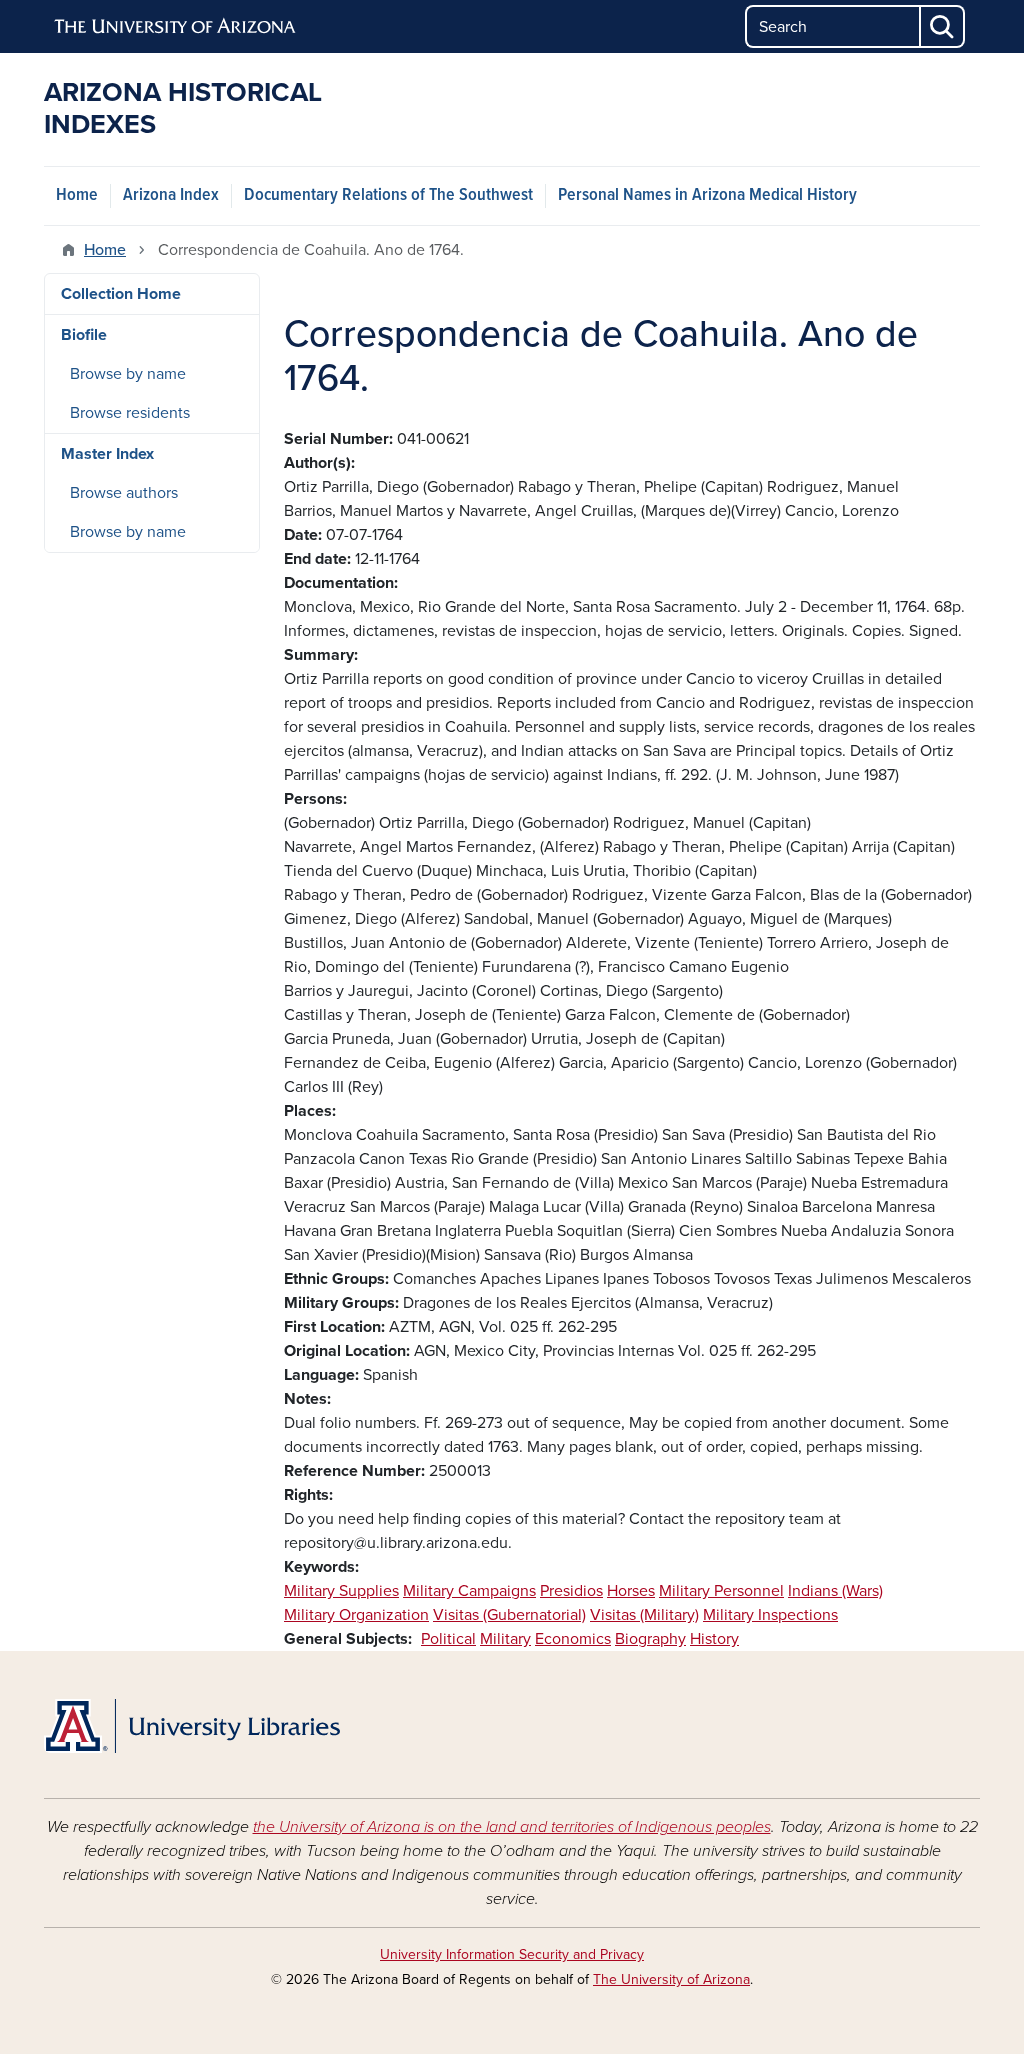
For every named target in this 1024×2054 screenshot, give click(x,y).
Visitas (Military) (644, 1615)
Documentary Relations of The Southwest (388, 195)
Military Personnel (721, 1591)
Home (77, 195)
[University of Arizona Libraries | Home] (192, 1726)
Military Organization (356, 1615)
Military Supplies (341, 1591)
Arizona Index (171, 195)
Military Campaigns (469, 1591)
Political (448, 1639)
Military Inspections (770, 1615)
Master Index (107, 454)
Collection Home (121, 294)
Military (505, 1639)
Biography (650, 1639)
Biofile (84, 335)
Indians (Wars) (835, 1591)
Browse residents (130, 413)
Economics (573, 1639)
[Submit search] (943, 26)
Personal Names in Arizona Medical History (707, 195)
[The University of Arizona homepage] (176, 27)
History (714, 1639)
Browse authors (124, 493)
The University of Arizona (671, 1979)
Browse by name (128, 374)
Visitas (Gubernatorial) (509, 1615)
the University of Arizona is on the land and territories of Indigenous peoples (512, 1827)
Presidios (571, 1591)
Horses (631, 1591)
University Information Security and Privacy (512, 1954)
